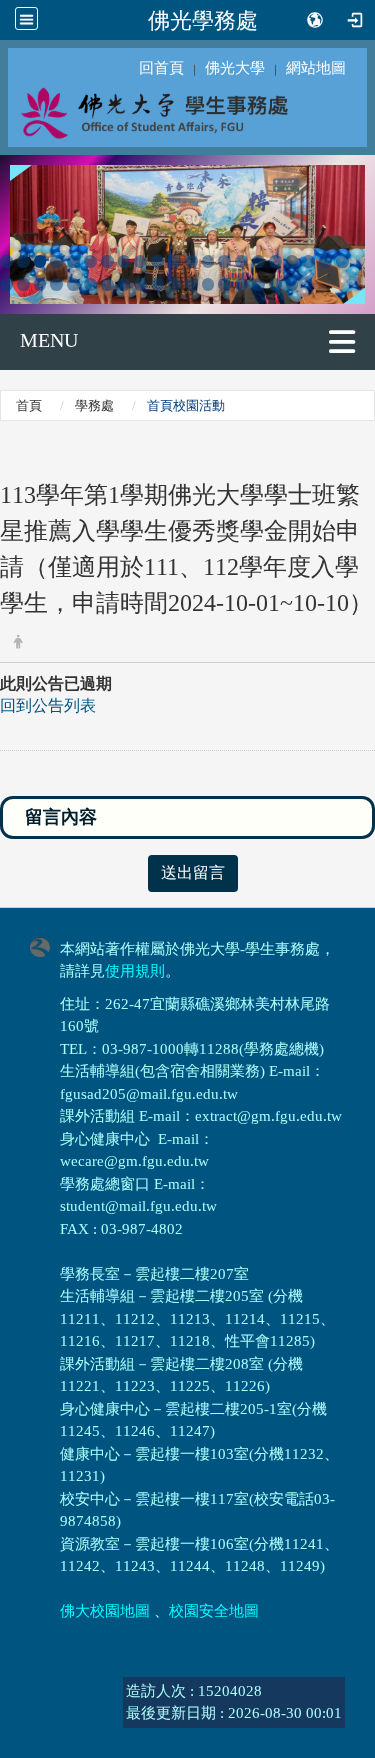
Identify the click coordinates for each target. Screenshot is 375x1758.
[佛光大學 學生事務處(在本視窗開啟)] (187, 112)
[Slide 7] (107, 261)
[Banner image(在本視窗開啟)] (187, 232)
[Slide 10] (157, 261)
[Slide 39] (292, 284)
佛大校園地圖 (105, 1611)
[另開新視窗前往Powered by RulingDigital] (45, 946)
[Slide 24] (40, 284)
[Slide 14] (224, 261)
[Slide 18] (292, 261)
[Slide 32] (174, 284)
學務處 (94, 405)
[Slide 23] (23, 284)
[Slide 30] (140, 284)
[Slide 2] (23, 261)
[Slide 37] (258, 284)
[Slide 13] (208, 261)
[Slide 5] (73, 261)
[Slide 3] (40, 261)
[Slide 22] (6, 284)
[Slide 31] (157, 284)
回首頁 (161, 68)
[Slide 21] (342, 261)
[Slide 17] (275, 261)
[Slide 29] (124, 284)
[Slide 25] (56, 284)
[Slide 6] (90, 261)
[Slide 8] (124, 261)
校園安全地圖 (214, 1611)
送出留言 (193, 872)
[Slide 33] (191, 284)
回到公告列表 (48, 705)
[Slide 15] (241, 261)
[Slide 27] (90, 284)
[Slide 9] (140, 261)
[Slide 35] (224, 284)
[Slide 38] (275, 284)
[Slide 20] (325, 261)
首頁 (29, 405)
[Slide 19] (308, 261)
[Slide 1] (6, 261)
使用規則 (135, 971)
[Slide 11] (174, 261)
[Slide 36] (241, 284)
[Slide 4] (56, 261)
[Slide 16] (258, 261)
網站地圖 (316, 68)
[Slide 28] (107, 284)
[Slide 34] (208, 284)
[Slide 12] (191, 261)
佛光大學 (235, 68)
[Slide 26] (73, 284)
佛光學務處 (203, 20)
